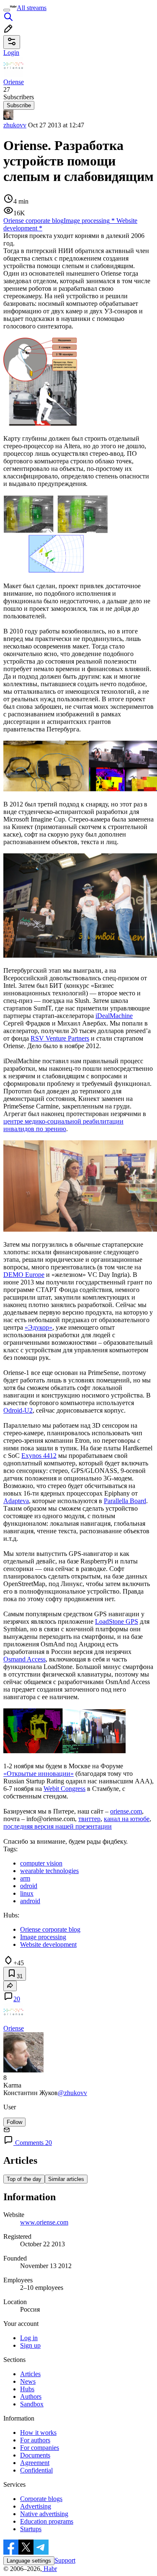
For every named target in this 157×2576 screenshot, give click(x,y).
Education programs (47, 2521)
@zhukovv (72, 2093)
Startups (31, 2529)
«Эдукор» (39, 1327)
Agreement (35, 2463)
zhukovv (15, 125)
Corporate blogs (41, 2499)
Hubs (27, 2389)
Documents (35, 2455)
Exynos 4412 (39, 1456)
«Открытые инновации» (39, 1774)
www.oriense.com (44, 2222)
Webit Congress (64, 1789)
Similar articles (66, 2179)
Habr (49, 2569)
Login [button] (11, 53)
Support (65, 2560)
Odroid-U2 (18, 1410)
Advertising (36, 2506)
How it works (38, 2433)
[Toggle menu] (7, 10)
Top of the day (24, 2179)
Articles (30, 2374)
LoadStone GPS (117, 1621)
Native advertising (44, 2514)
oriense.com (126, 1811)
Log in (29, 2338)
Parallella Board (125, 1501)
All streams (32, 8)
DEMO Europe (24, 1275)
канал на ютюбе (127, 1819)
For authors (35, 2440)
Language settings (29, 2561)
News (28, 2381)
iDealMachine (114, 1016)
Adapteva (16, 1501)
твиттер (89, 1819)
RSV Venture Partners (60, 1038)
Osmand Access (24, 1659)
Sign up (30, 2345)
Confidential (36, 2470)
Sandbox (32, 2404)
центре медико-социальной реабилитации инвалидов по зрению (63, 1125)
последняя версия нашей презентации (58, 1826)
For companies (40, 2448)
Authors (31, 2396)
